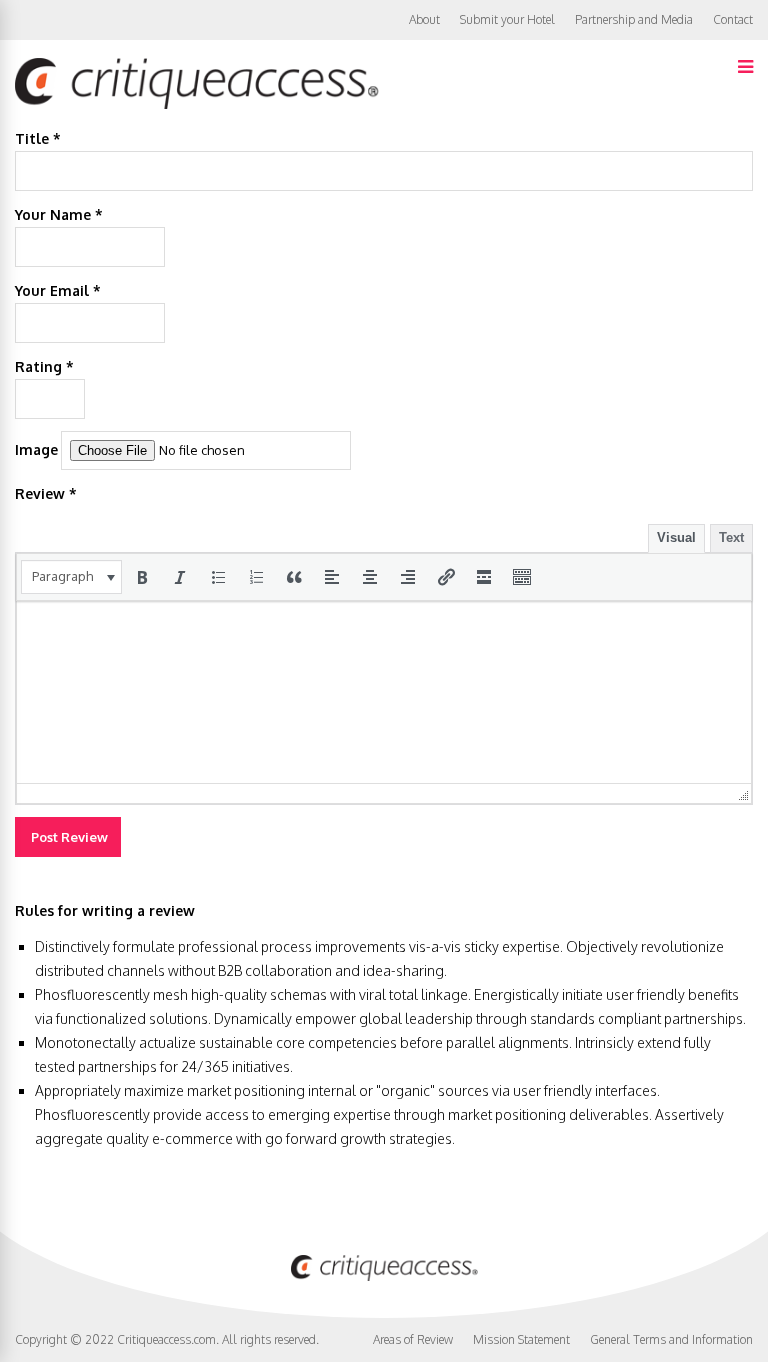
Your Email (58, 290)
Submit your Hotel (507, 19)
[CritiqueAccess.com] (197, 104)
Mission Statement (521, 1339)
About (424, 19)
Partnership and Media (634, 19)
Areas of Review (413, 1339)
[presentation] (71, 577)
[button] (71, 577)
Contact (733, 19)
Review (46, 493)
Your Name (59, 214)
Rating (44, 366)
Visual (676, 537)
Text (731, 537)
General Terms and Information (671, 1339)
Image (36, 449)
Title (38, 138)
